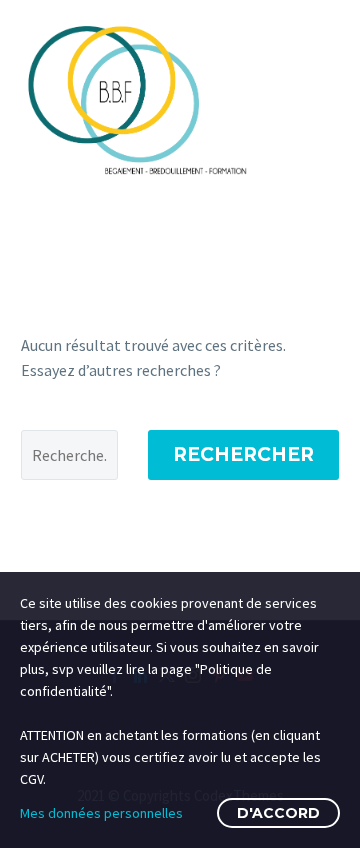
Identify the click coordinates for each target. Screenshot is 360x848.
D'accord (278, 813)
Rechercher (243, 454)
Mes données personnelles (101, 813)
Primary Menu (321, 99)
